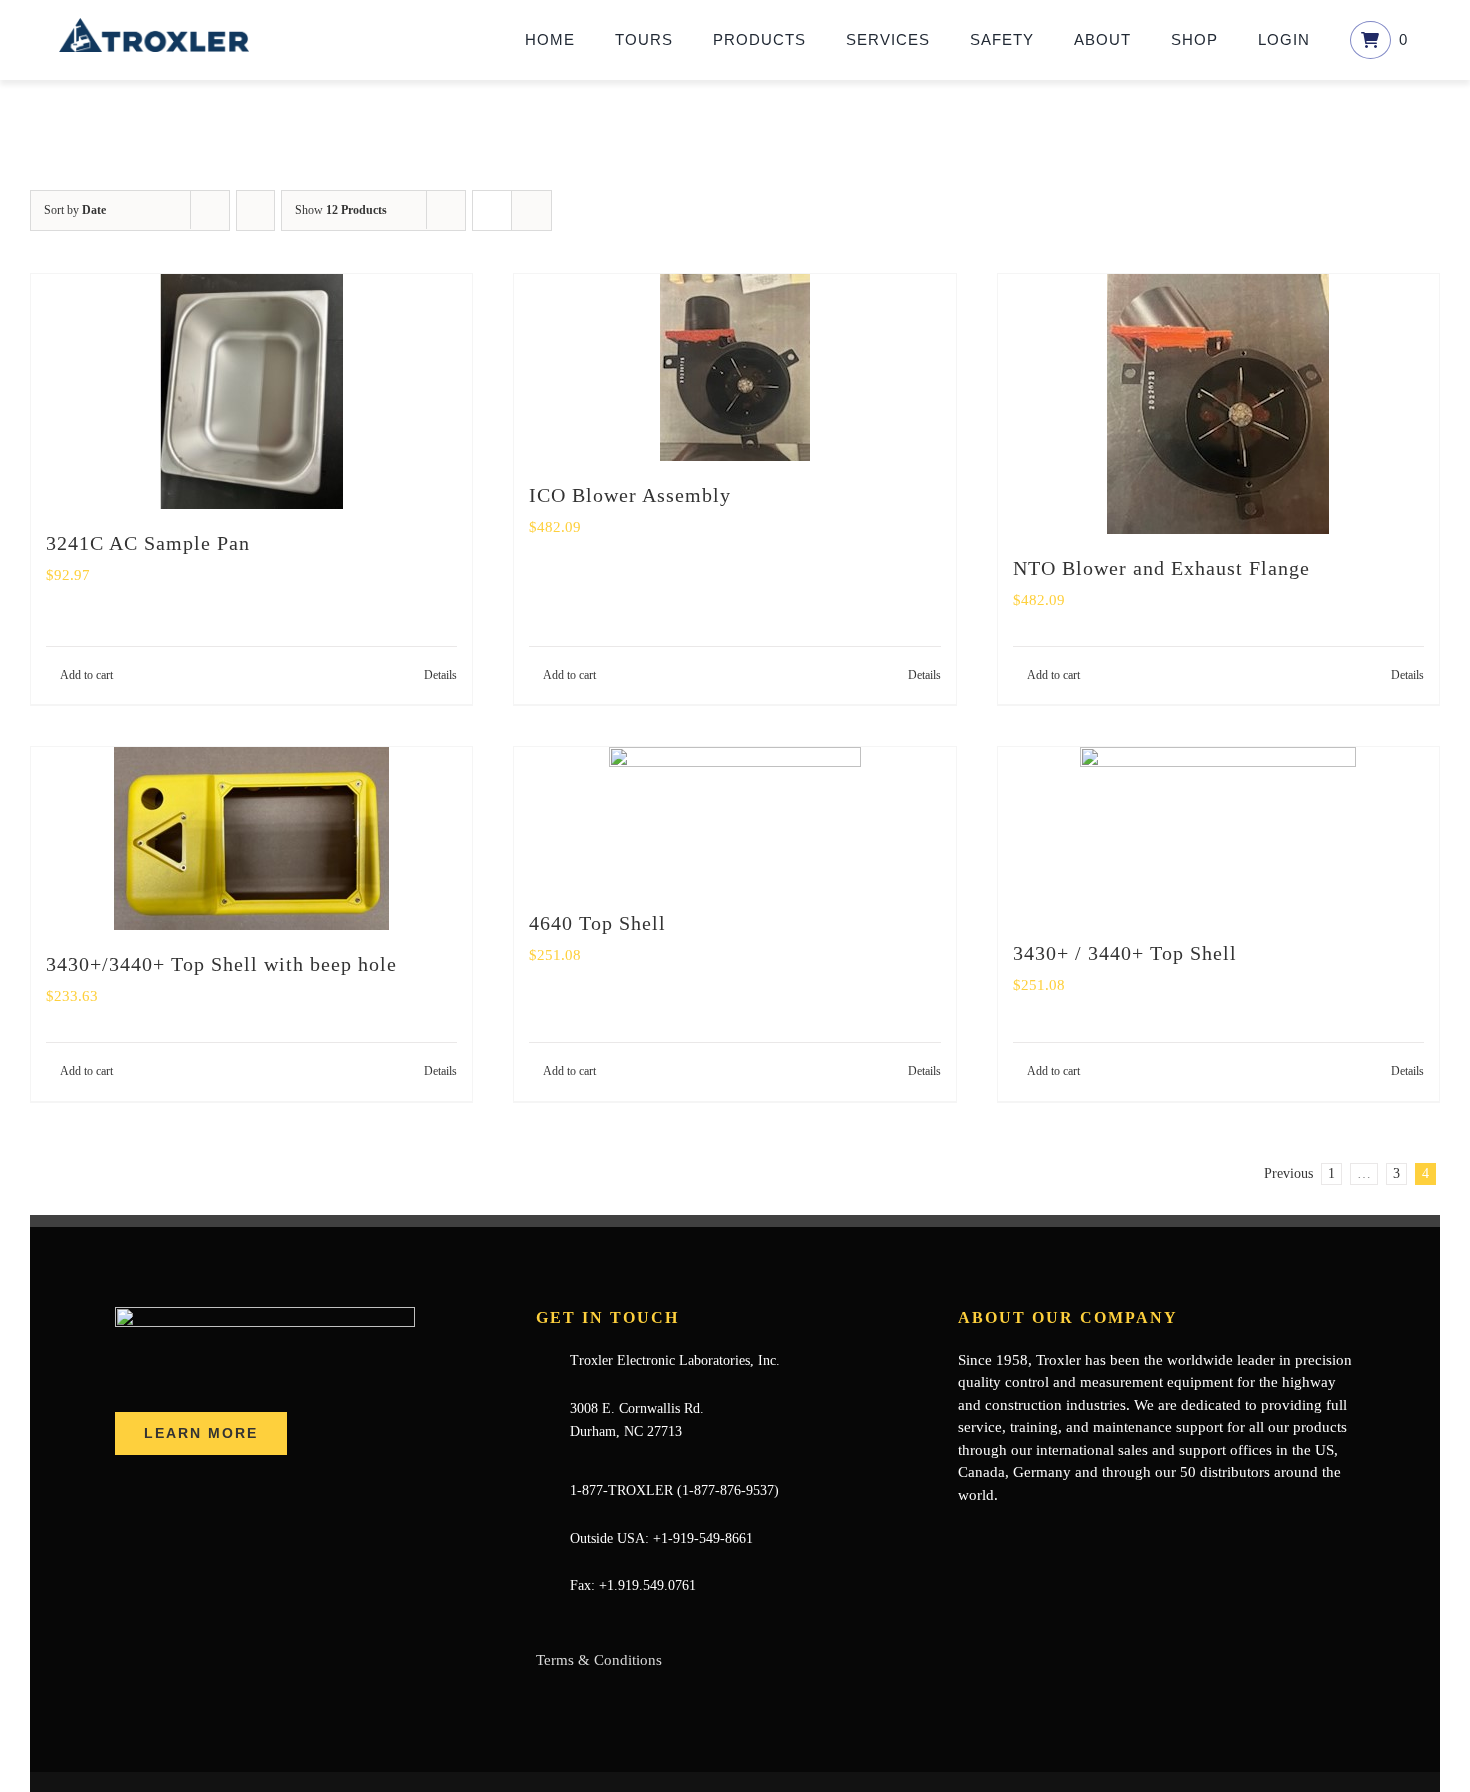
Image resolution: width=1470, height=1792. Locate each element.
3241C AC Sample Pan (148, 543)
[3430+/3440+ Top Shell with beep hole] (251, 838)
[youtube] (1028, 1534)
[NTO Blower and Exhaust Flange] (1218, 404)
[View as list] (531, 210)
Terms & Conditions (599, 1660)
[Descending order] (255, 210)
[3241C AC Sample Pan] (251, 391)
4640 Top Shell (597, 923)
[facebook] (964, 1534)
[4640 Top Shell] (734, 818)
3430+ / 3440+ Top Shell (1125, 953)
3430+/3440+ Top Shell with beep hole (221, 964)
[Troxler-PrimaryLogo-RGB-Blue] (154, 25)
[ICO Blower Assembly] (734, 367)
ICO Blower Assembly (630, 495)
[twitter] (996, 1534)
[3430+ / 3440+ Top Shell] (1218, 833)
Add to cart (86, 675)
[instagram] (1060, 1534)
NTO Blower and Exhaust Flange (1161, 568)
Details (440, 675)
